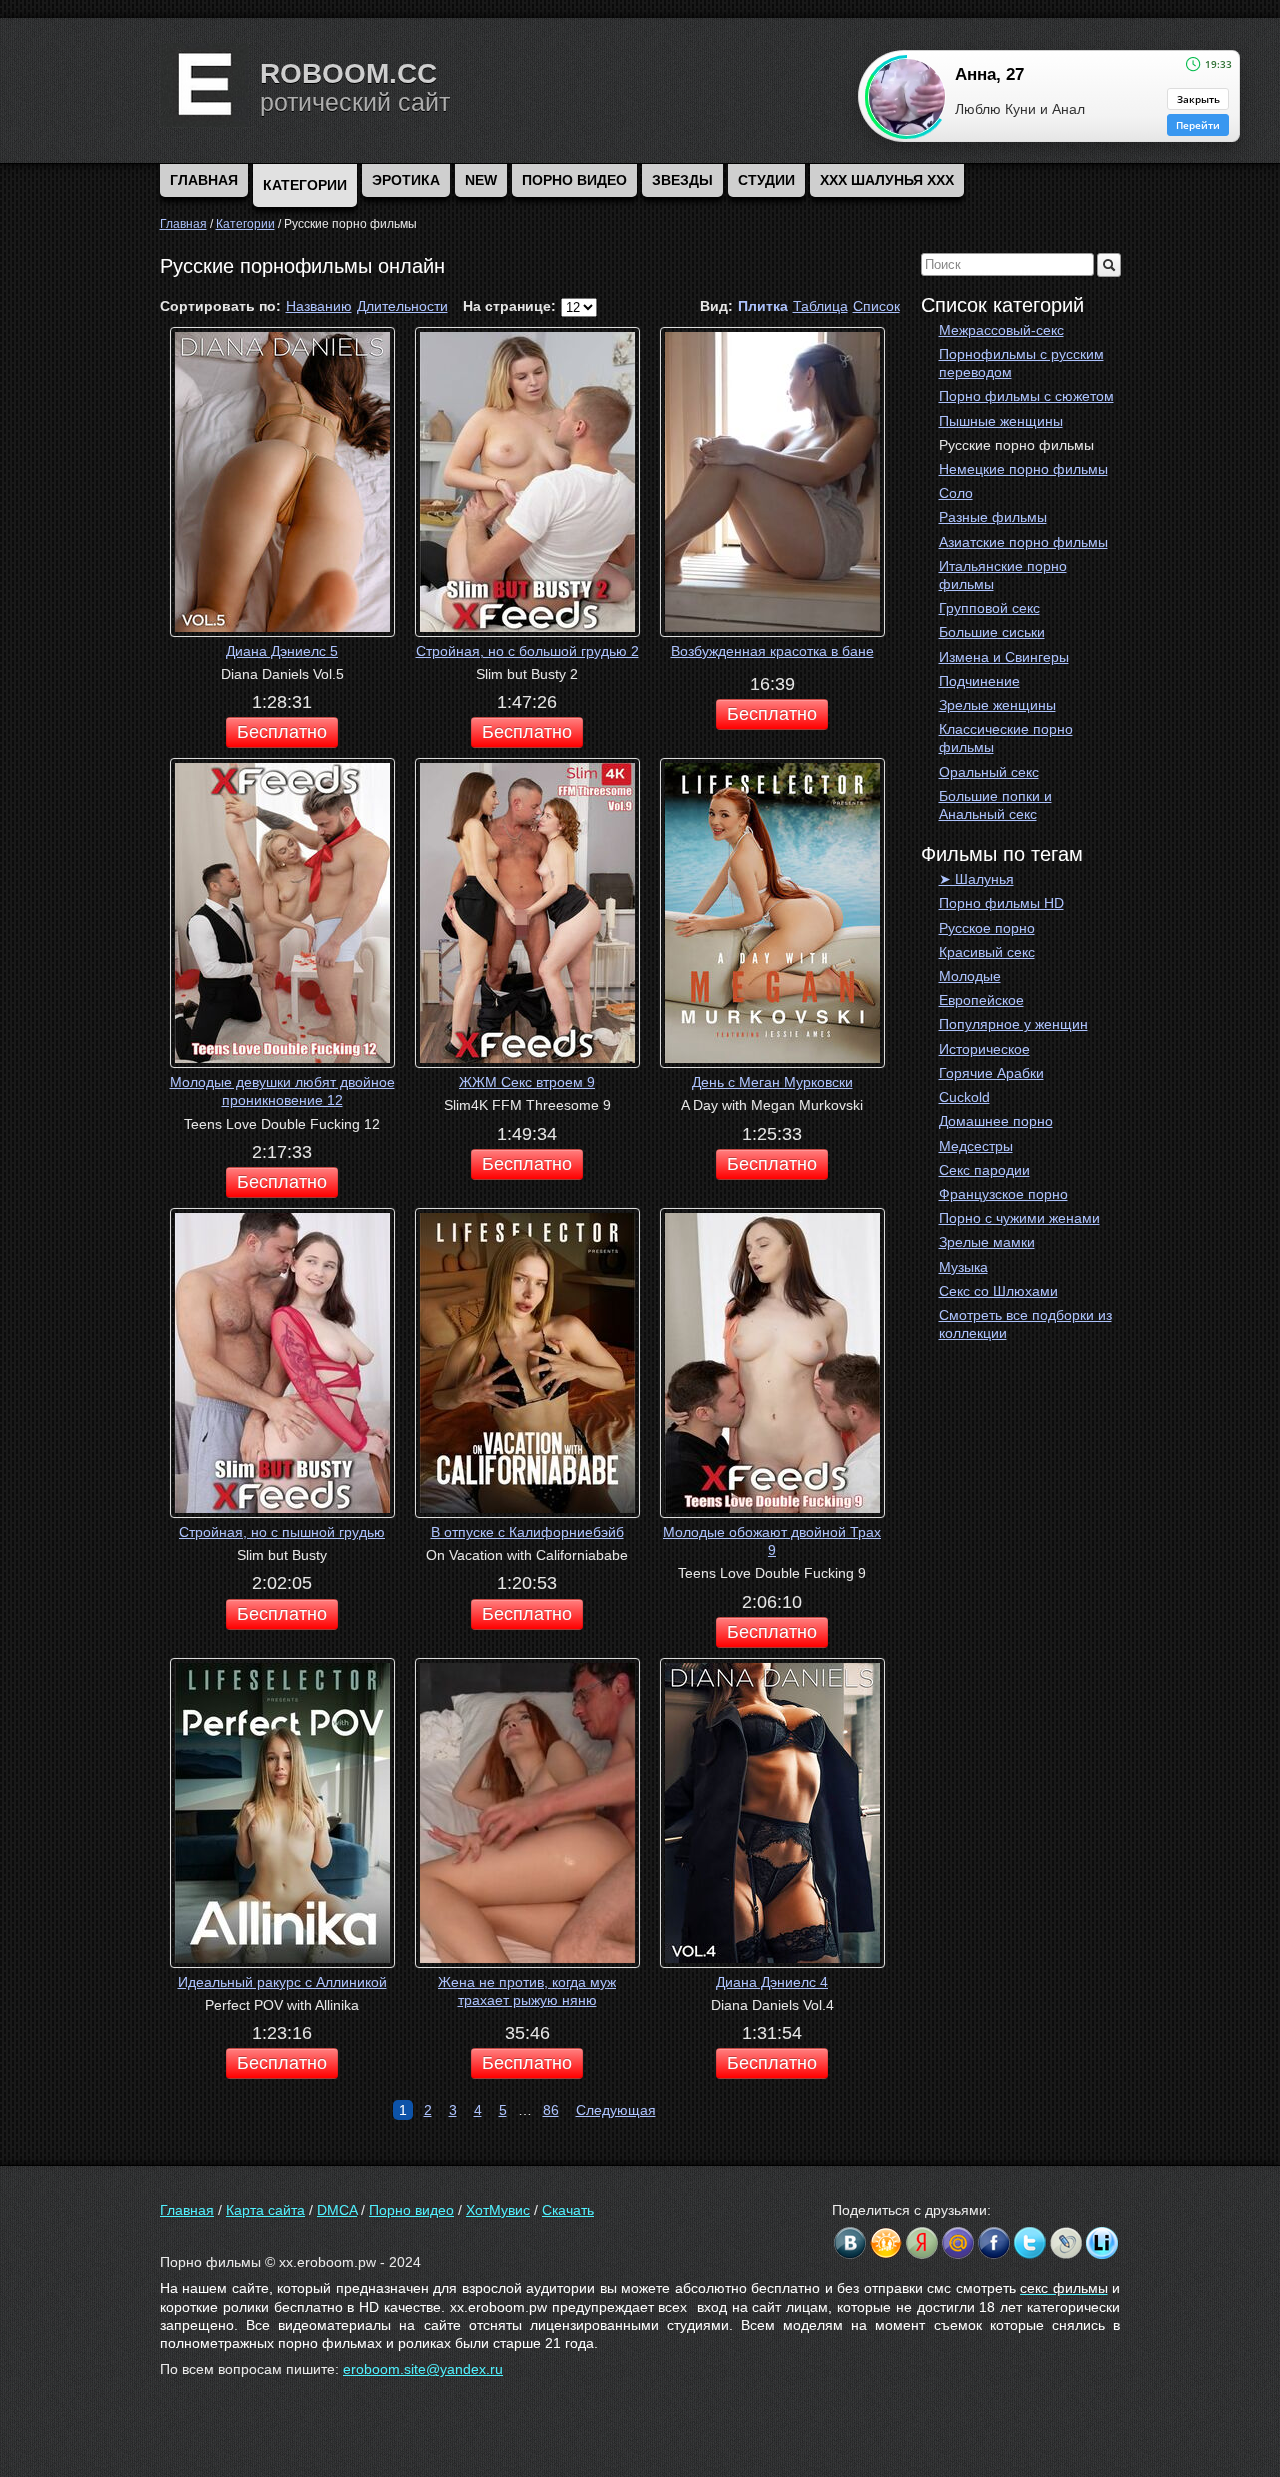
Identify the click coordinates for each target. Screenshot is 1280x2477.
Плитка (763, 306)
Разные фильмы (993, 517)
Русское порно (987, 928)
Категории (305, 185)
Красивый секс (987, 952)
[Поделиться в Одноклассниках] (886, 2243)
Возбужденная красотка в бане (772, 651)
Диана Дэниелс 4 (772, 1982)
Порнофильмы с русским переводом (1021, 363)
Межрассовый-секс (1001, 330)
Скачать (568, 2210)
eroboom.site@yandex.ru (423, 2369)
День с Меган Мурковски (772, 1082)
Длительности (402, 306)
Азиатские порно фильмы (1023, 542)
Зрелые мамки (987, 1242)
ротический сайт (355, 102)
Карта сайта (265, 2210)
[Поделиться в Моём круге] (922, 2243)
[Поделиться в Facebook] (994, 2243)
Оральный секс (989, 772)
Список (876, 306)
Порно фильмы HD (1001, 903)
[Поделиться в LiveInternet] (1102, 2243)
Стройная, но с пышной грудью (282, 1532)
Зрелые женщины (997, 705)
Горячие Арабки (991, 1073)
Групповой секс (989, 608)
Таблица (820, 306)
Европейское (981, 1000)
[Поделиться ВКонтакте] (850, 2243)
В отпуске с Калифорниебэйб (527, 1532)
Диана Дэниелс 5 (282, 651)
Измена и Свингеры (1004, 657)
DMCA (337, 2210)
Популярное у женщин (1013, 1024)
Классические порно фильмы (1006, 738)
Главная (187, 2210)
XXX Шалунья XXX (887, 180)
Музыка (963, 1267)
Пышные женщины (1001, 421)
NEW (481, 180)
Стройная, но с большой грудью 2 (527, 651)
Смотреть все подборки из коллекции (1025, 1324)
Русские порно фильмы (1016, 445)
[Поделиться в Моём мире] (958, 2243)
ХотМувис (498, 2210)
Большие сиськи (992, 632)
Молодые (970, 976)
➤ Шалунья (976, 879)
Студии (766, 180)
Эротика (406, 180)
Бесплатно (282, 732)
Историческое (984, 1049)
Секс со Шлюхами (998, 1291)
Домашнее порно (996, 1121)
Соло (956, 493)
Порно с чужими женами (1019, 1218)
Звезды (682, 180)
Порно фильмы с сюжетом (1026, 396)
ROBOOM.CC (348, 73)
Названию (319, 306)
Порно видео (574, 180)
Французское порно (1003, 1194)
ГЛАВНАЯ (204, 180)
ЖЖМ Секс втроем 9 (527, 1082)
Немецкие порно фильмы (1023, 469)
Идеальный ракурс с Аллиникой (282, 1982)
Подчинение (979, 681)
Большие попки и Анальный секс (995, 805)
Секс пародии (984, 1170)
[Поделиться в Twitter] (1030, 2243)
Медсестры (976, 1146)
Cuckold (964, 1097)
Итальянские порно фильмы (1003, 575)
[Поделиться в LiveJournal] (1066, 2243)
